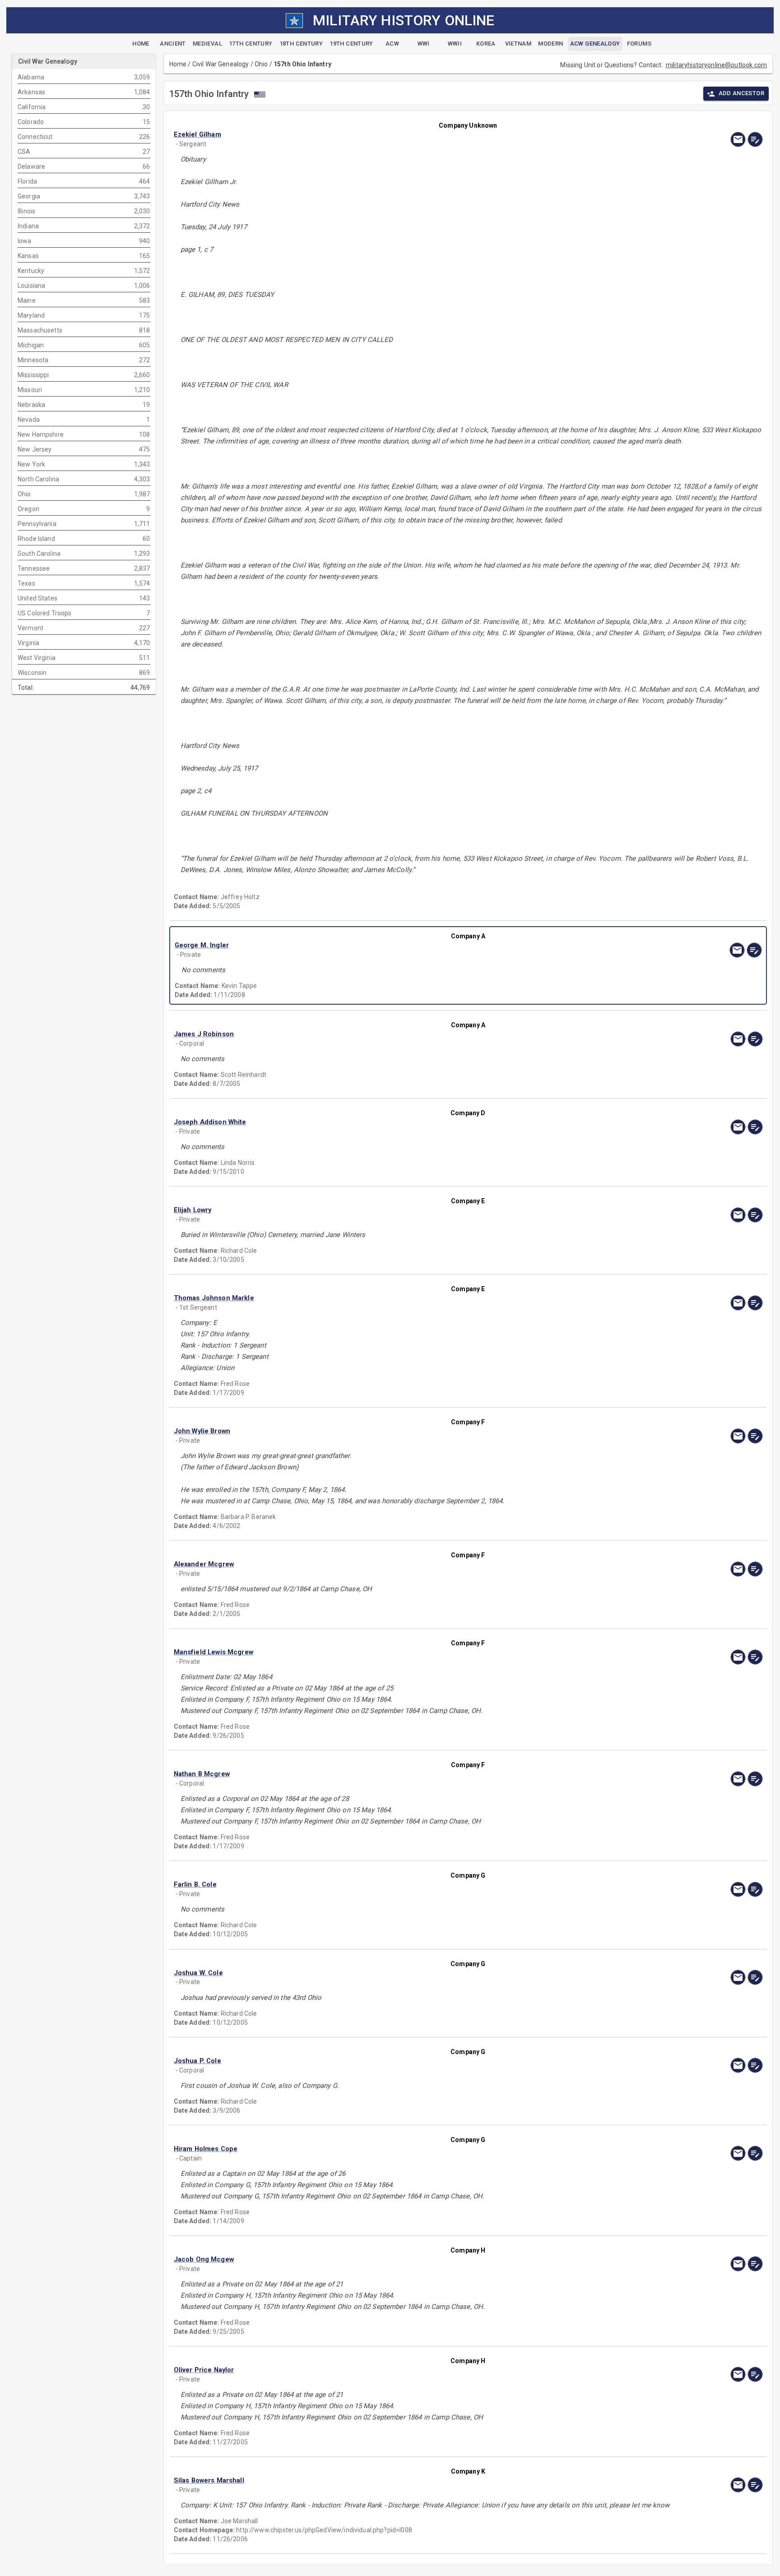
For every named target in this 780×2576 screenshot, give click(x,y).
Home (178, 64)
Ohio (261, 64)
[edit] (755, 139)
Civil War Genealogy (221, 64)
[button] (380, 135)
